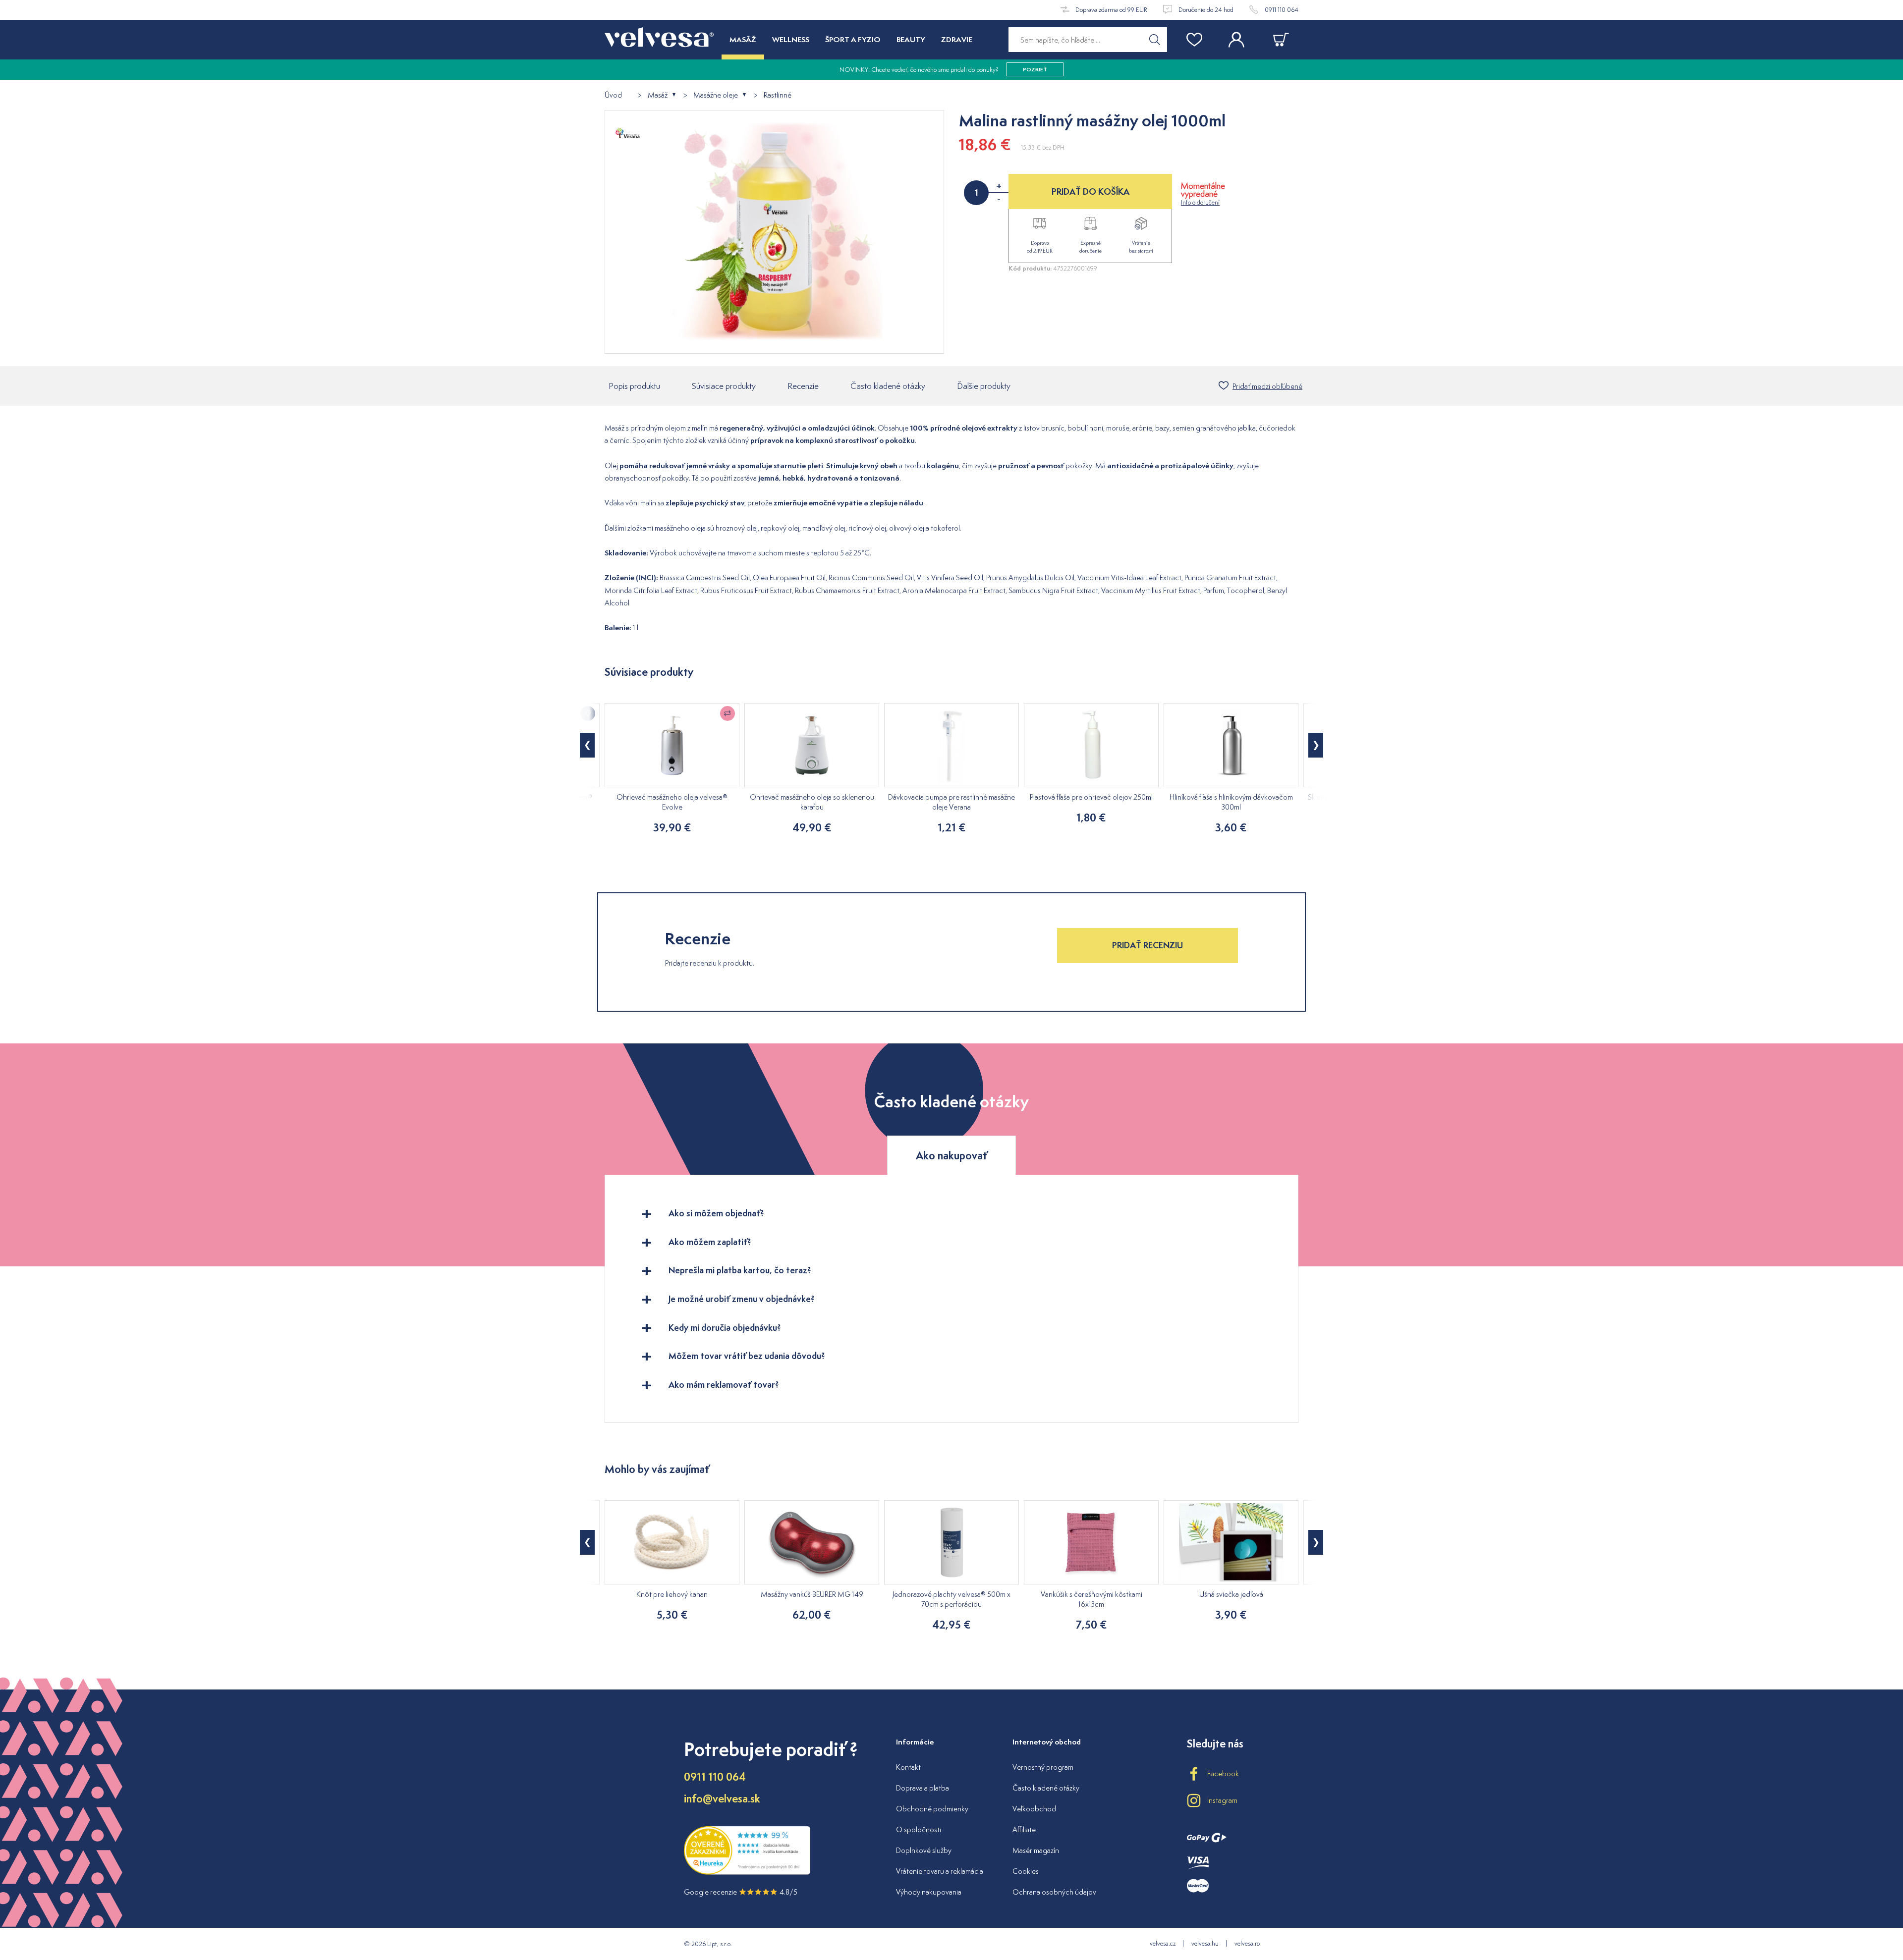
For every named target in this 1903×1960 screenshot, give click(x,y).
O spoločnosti (919, 1829)
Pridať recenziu (1147, 945)
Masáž (658, 95)
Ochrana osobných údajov (1054, 1892)
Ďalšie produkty (984, 386)
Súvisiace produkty (724, 386)
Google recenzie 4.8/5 (741, 1892)
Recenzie (803, 386)
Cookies (1026, 1871)
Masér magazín (1036, 1850)
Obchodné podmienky (932, 1809)
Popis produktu (634, 386)
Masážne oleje (716, 95)
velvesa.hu (1205, 1943)
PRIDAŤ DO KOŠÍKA (1091, 191)
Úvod (613, 95)
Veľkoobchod (1034, 1809)
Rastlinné (778, 95)
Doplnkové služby (924, 1850)
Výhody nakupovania (929, 1892)
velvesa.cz (1163, 1943)
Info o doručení (1200, 202)
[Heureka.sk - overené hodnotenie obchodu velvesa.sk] (747, 1873)
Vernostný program (1043, 1767)
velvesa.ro (1247, 1943)
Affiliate (1024, 1829)
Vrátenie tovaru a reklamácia (940, 1871)
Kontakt (908, 1767)
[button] (587, 745)
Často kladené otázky (888, 386)
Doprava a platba (923, 1788)
